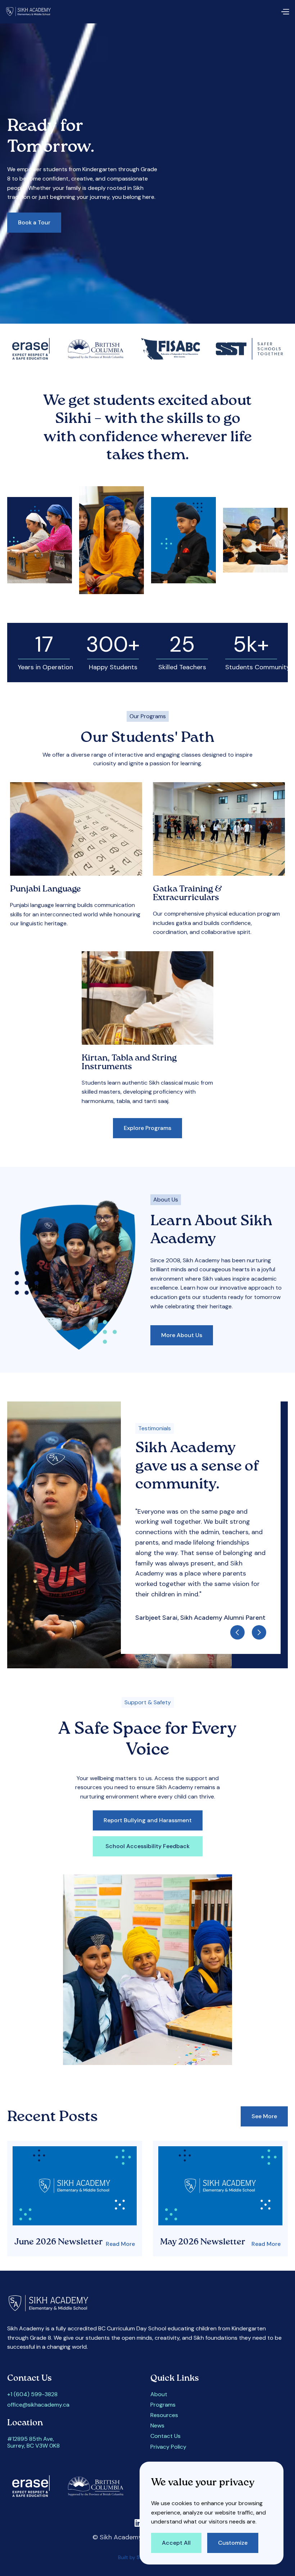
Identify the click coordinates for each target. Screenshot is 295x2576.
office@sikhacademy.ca (38, 2405)
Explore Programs (147, 1128)
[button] (285, 12)
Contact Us (165, 2436)
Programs (163, 2405)
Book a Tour (34, 222)
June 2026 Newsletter (59, 2242)
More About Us (182, 1335)
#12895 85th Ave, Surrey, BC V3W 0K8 (33, 2442)
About (159, 2394)
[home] (31, 12)
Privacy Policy (168, 2447)
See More (264, 2116)
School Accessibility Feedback (147, 1846)
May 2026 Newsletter (203, 2242)
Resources (164, 2415)
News (157, 2425)
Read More (120, 2244)
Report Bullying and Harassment (148, 1820)
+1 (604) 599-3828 (32, 2394)
